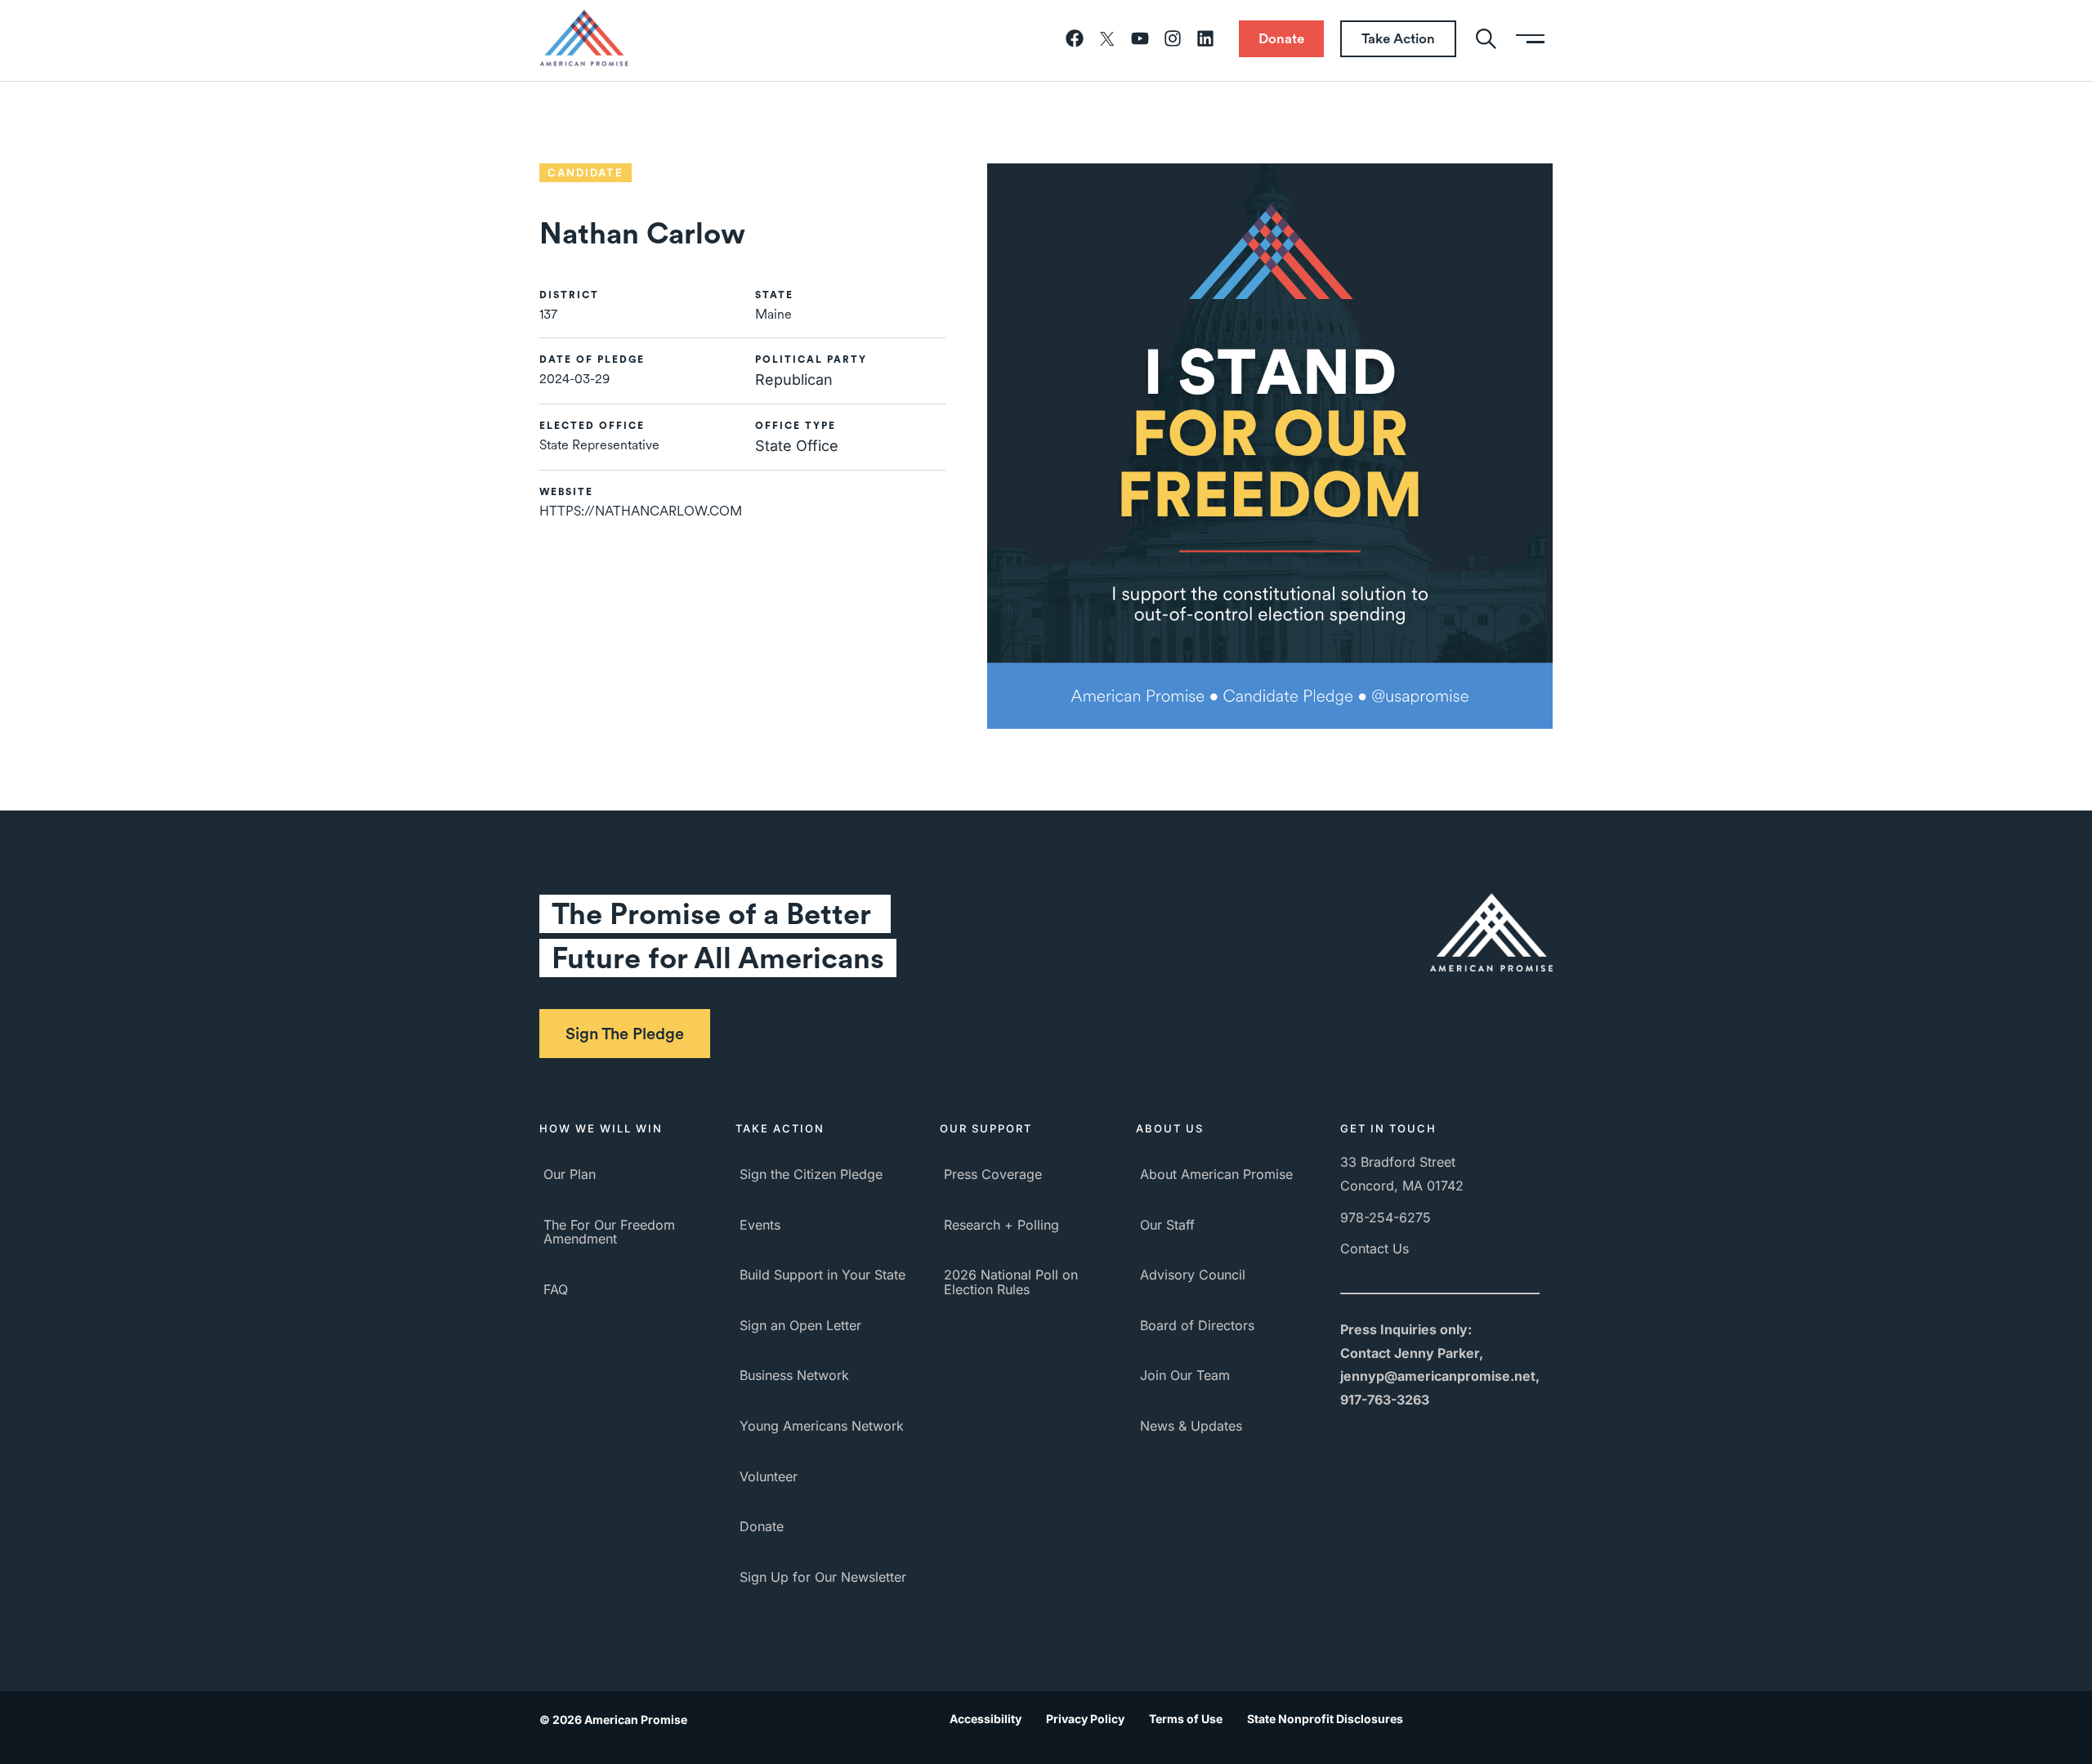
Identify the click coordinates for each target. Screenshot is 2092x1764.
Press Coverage (993, 1174)
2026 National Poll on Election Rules (1011, 1282)
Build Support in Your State (822, 1275)
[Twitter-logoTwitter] (1107, 38)
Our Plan (570, 1174)
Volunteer (769, 1476)
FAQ (556, 1289)
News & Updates (1191, 1426)
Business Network (794, 1375)
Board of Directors (1197, 1325)
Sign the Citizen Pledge (811, 1174)
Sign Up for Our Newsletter (823, 1577)
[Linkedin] (1205, 38)
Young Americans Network (822, 1426)
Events (760, 1225)
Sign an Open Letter (800, 1325)
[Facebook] (1075, 38)
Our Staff (1167, 1225)
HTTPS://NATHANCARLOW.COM (641, 511)
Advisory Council (1193, 1275)
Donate (762, 1526)
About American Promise (1216, 1174)
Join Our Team (1185, 1375)
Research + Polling (1001, 1225)
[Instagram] (1173, 38)
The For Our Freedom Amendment (609, 1232)
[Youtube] (1140, 38)
